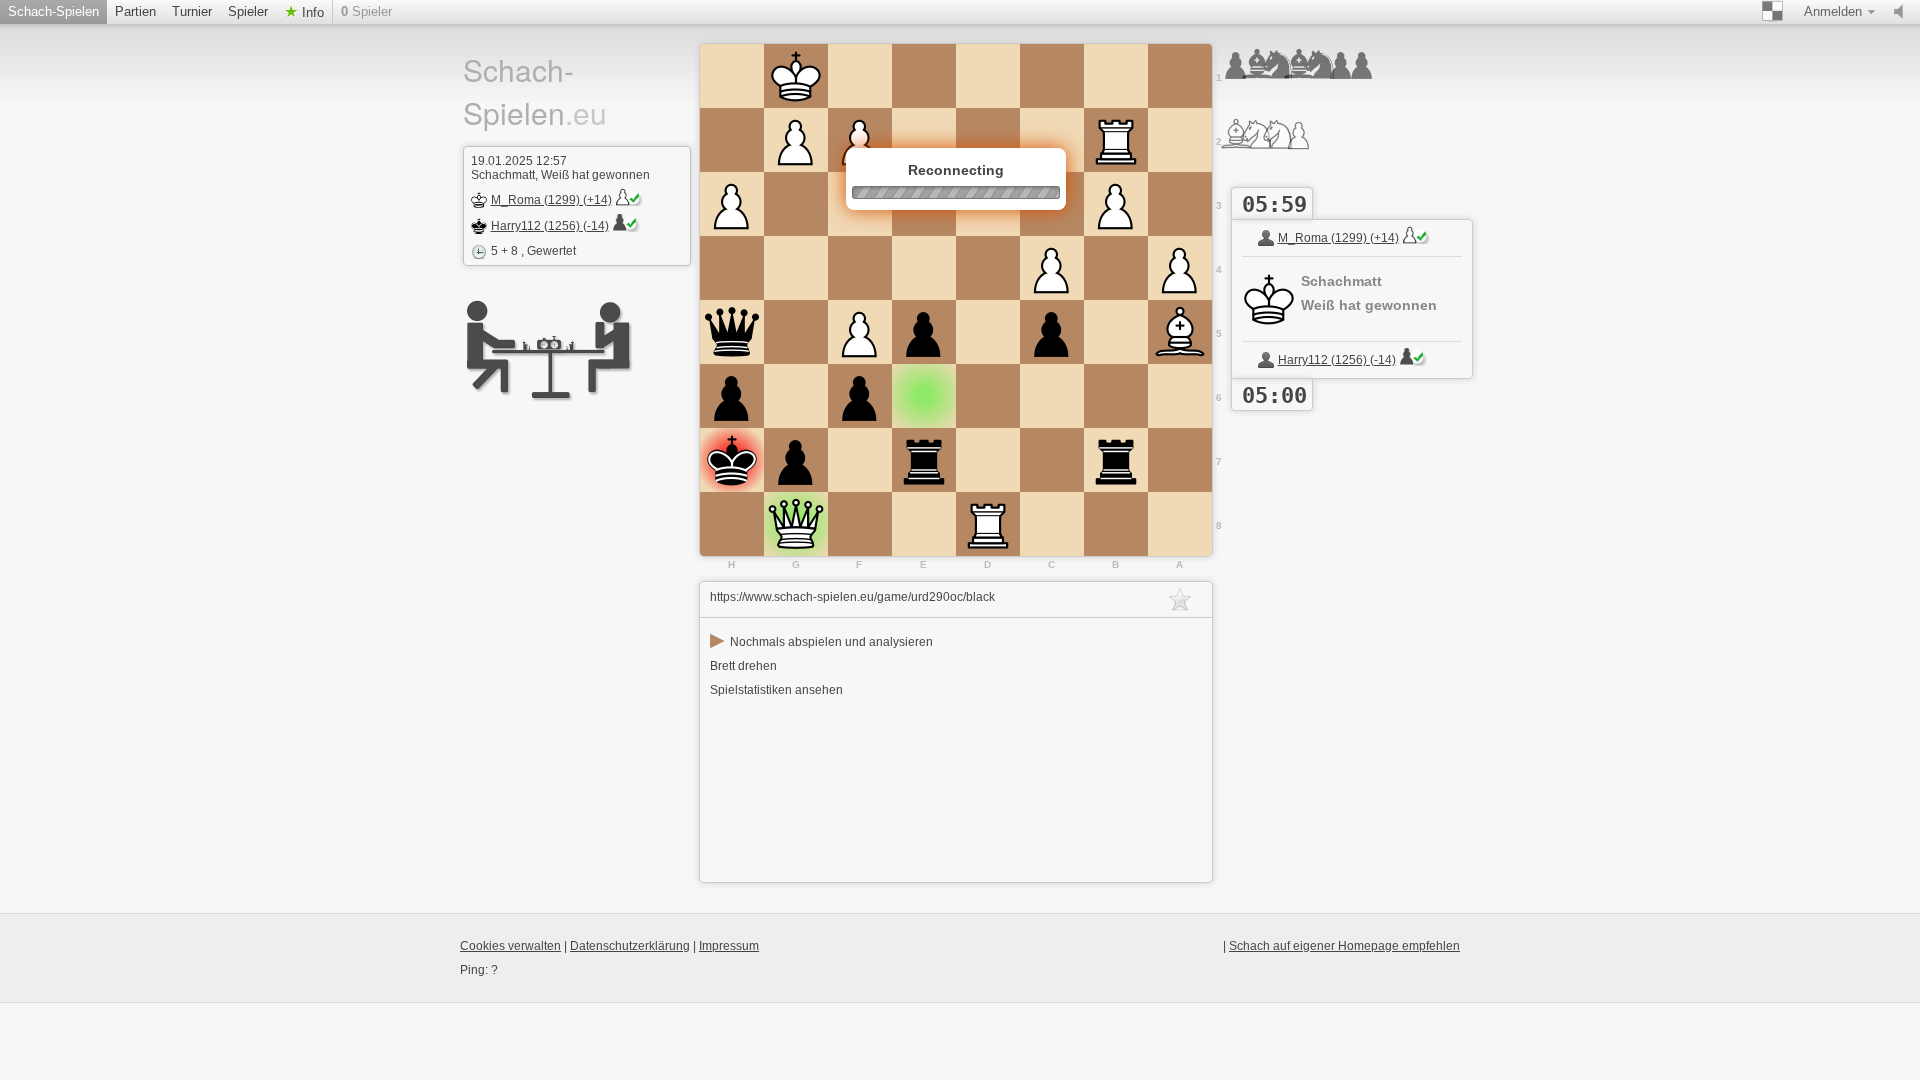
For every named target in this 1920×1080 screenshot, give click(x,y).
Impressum (729, 946)
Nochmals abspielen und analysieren (821, 642)
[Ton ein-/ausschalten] (1903, 12)
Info (311, 12)
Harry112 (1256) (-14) (550, 226)
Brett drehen (743, 666)
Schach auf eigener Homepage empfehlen (1344, 946)
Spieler (248, 11)
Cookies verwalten (510, 946)
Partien (135, 11)
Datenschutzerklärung (630, 946)
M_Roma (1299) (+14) (551, 200)
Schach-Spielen (53, 11)
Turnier (192, 11)
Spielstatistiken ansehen (776, 690)
